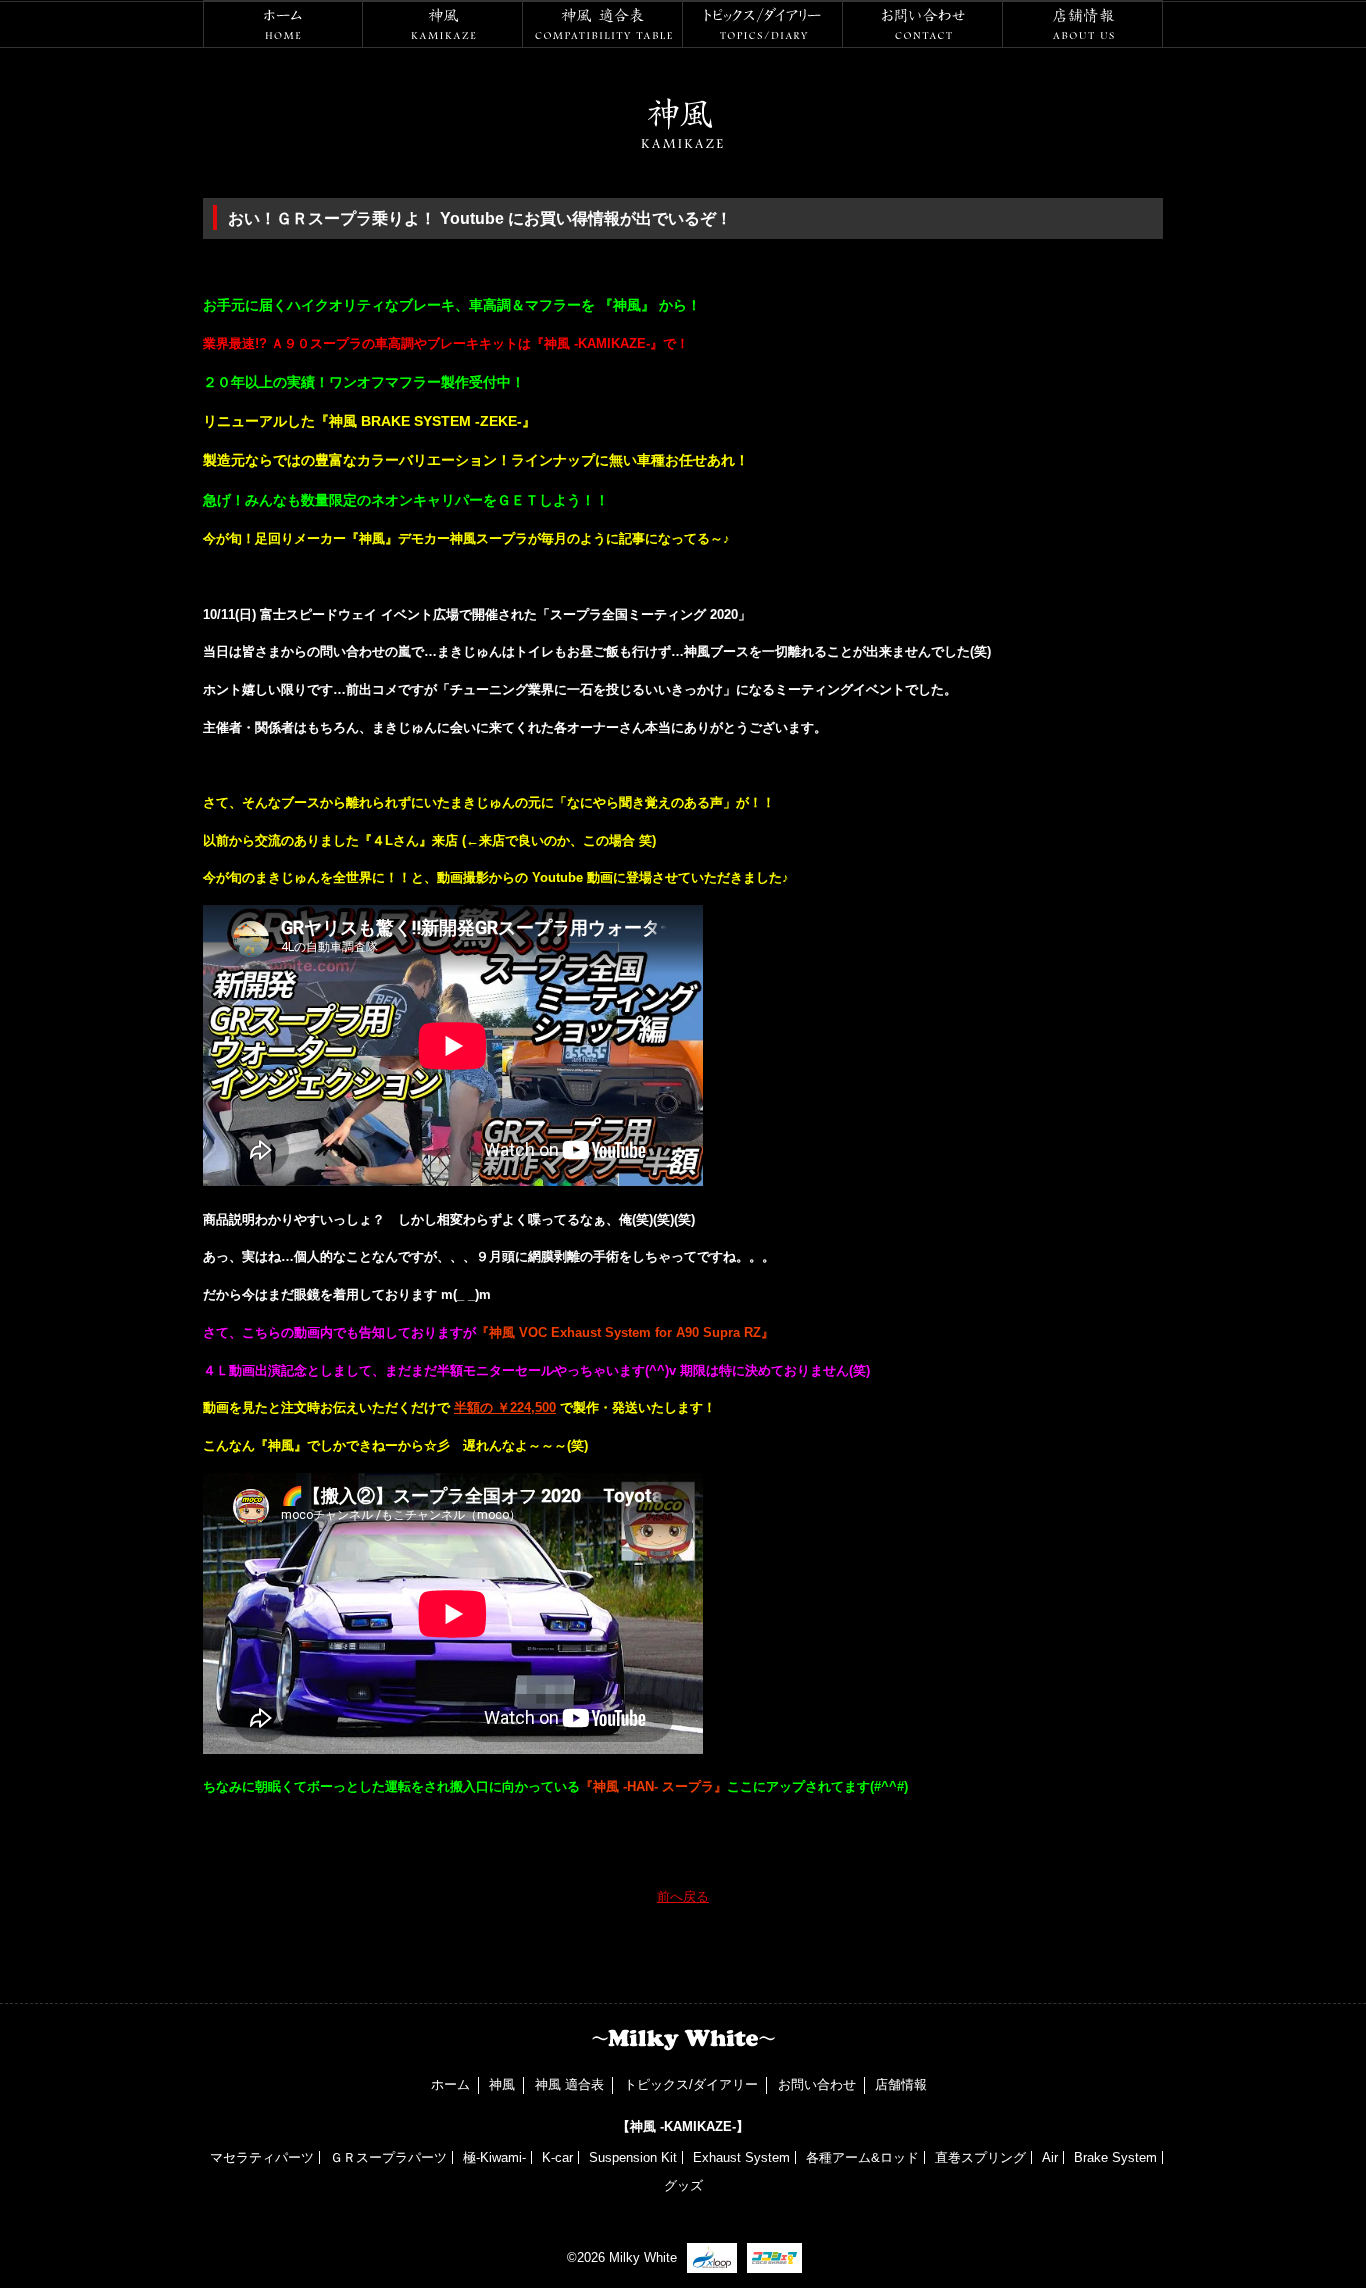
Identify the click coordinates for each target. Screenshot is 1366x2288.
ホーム (283, 24)
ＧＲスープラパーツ (388, 2157)
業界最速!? (237, 343)
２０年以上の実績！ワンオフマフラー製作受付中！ (364, 382)
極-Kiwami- (494, 2157)
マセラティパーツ (262, 2157)
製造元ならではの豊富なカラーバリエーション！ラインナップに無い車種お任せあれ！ (476, 460)
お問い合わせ (923, 24)
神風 (443, 24)
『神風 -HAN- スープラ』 (653, 1786)
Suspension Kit (633, 2157)
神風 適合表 (603, 24)
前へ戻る (683, 1896)
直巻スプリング (980, 2157)
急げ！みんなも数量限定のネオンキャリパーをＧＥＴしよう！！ (406, 500)
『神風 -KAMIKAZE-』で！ (610, 343)
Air (1050, 2157)
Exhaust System (741, 2157)
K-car (557, 2157)
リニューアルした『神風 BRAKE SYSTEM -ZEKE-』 (369, 421)
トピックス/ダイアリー (763, 24)
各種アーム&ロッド (862, 2157)
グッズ (683, 2185)
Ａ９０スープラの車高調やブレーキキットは (401, 343)
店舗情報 (1083, 24)
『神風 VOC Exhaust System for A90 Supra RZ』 (625, 1332)
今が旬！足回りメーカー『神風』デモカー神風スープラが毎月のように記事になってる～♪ (466, 538)
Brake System (1115, 2157)
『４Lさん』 (395, 840)
